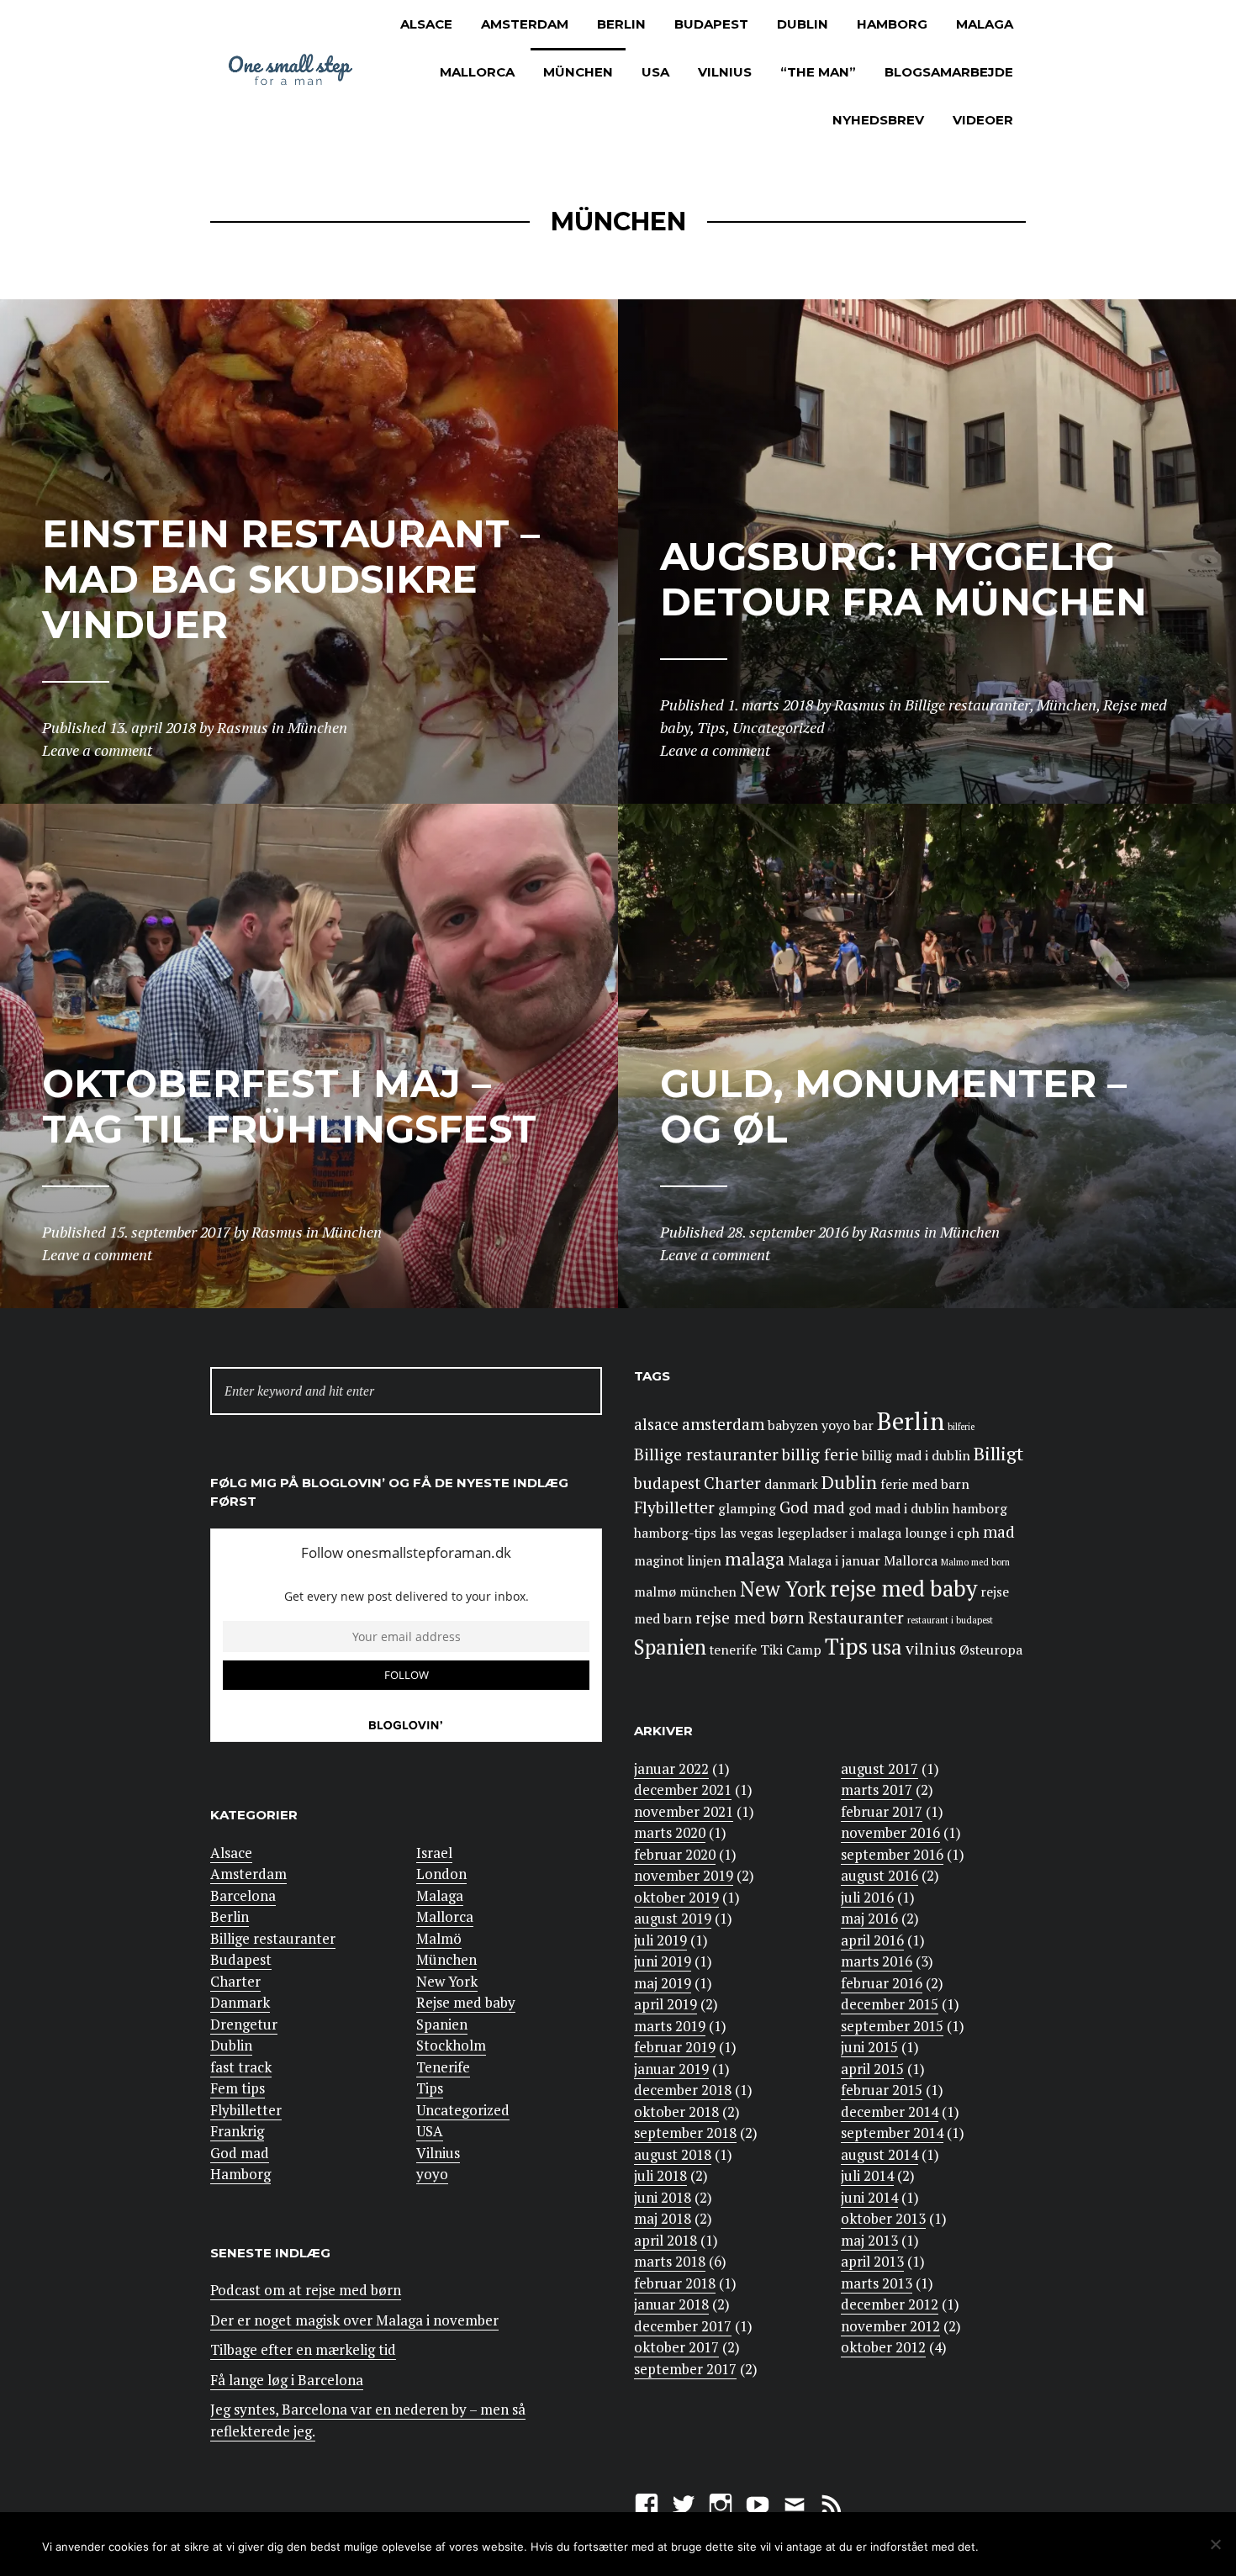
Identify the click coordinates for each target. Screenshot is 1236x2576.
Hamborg (892, 24)
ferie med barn (925, 1484)
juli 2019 (660, 1940)
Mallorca (477, 72)
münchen (708, 1592)
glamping (747, 1509)
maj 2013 (869, 2240)
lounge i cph (942, 1533)
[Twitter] (684, 2502)
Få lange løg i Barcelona (287, 2380)
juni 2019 (663, 1961)
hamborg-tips (675, 1533)
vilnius (931, 1649)
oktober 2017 (676, 2347)
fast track (241, 2067)
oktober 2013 (883, 2218)
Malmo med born (975, 1562)
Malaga (985, 24)
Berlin (621, 24)
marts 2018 (670, 2261)
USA (655, 72)
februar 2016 (882, 1983)
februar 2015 (882, 2090)
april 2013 (872, 2261)
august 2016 (879, 1875)
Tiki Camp (791, 1650)
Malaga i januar (834, 1561)
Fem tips (238, 2088)
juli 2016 (867, 1897)
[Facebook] (647, 2502)
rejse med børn (750, 1618)
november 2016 (890, 1832)
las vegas (747, 1533)
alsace (656, 1424)
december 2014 (890, 2111)
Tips (430, 2088)
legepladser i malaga (839, 1533)
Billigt (998, 1453)
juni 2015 (869, 2047)
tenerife (733, 1650)
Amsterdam (525, 24)
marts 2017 (877, 1789)
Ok (1019, 2545)
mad (999, 1532)
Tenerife (443, 2067)
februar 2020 (675, 1854)
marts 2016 (877, 1961)
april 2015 (872, 2069)
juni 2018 (663, 2197)
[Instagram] (721, 2502)
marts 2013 (877, 2283)
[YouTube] (758, 2502)
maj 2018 (663, 2218)
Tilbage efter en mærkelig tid (303, 2349)
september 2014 (892, 2133)
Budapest (711, 24)
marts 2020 (670, 1832)
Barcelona (243, 1895)
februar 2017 (882, 1811)
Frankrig (237, 2131)
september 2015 (892, 2026)
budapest (667, 1483)
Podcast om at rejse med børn (306, 2290)
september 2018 (685, 2133)
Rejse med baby (466, 2002)
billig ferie (820, 1454)
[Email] (795, 2502)
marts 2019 (670, 2026)
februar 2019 (675, 2047)
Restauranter (856, 1618)
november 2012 (890, 2326)
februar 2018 (675, 2283)
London (441, 1874)
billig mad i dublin (916, 1456)
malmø (655, 1592)
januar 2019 (671, 2069)
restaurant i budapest (950, 1620)
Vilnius (725, 72)
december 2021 (683, 1789)
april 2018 (666, 2240)
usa (887, 1647)
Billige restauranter (273, 1938)
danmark (791, 1484)
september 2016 (892, 1854)
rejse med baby (903, 1589)
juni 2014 (869, 2197)
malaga (755, 1558)
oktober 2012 (883, 2347)
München (578, 72)
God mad (240, 2153)
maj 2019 (663, 1983)
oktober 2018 (676, 2111)
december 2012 (890, 2304)
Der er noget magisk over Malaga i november (354, 2320)
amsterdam (723, 1424)
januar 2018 (671, 2304)
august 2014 (879, 2154)
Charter (235, 1981)
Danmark (240, 2002)
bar (864, 1425)
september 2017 (685, 2369)
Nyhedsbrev (878, 120)
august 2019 (673, 1918)
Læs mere (1127, 2545)
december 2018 (683, 2090)
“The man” (818, 72)
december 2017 (683, 2326)
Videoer (983, 120)
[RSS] (832, 2502)
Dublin (803, 24)
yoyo (432, 2174)
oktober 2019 (676, 1897)
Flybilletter (246, 2110)
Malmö (439, 1938)
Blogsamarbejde (949, 72)
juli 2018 (660, 2175)
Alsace (426, 24)
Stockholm (451, 2045)
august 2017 (879, 1768)
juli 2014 (867, 2175)
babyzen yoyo (809, 1425)
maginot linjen (678, 1561)
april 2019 (666, 2004)
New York (447, 1981)
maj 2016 (869, 1918)
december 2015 (890, 2004)
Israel (434, 1853)
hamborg (980, 1509)
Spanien (442, 2024)
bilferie (961, 1427)
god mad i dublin (899, 1509)
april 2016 (872, 1940)
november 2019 (684, 1875)
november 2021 (684, 1811)
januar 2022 (671, 1768)
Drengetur (244, 2024)
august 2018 (673, 2154)
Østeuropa (991, 1650)
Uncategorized (463, 2110)
